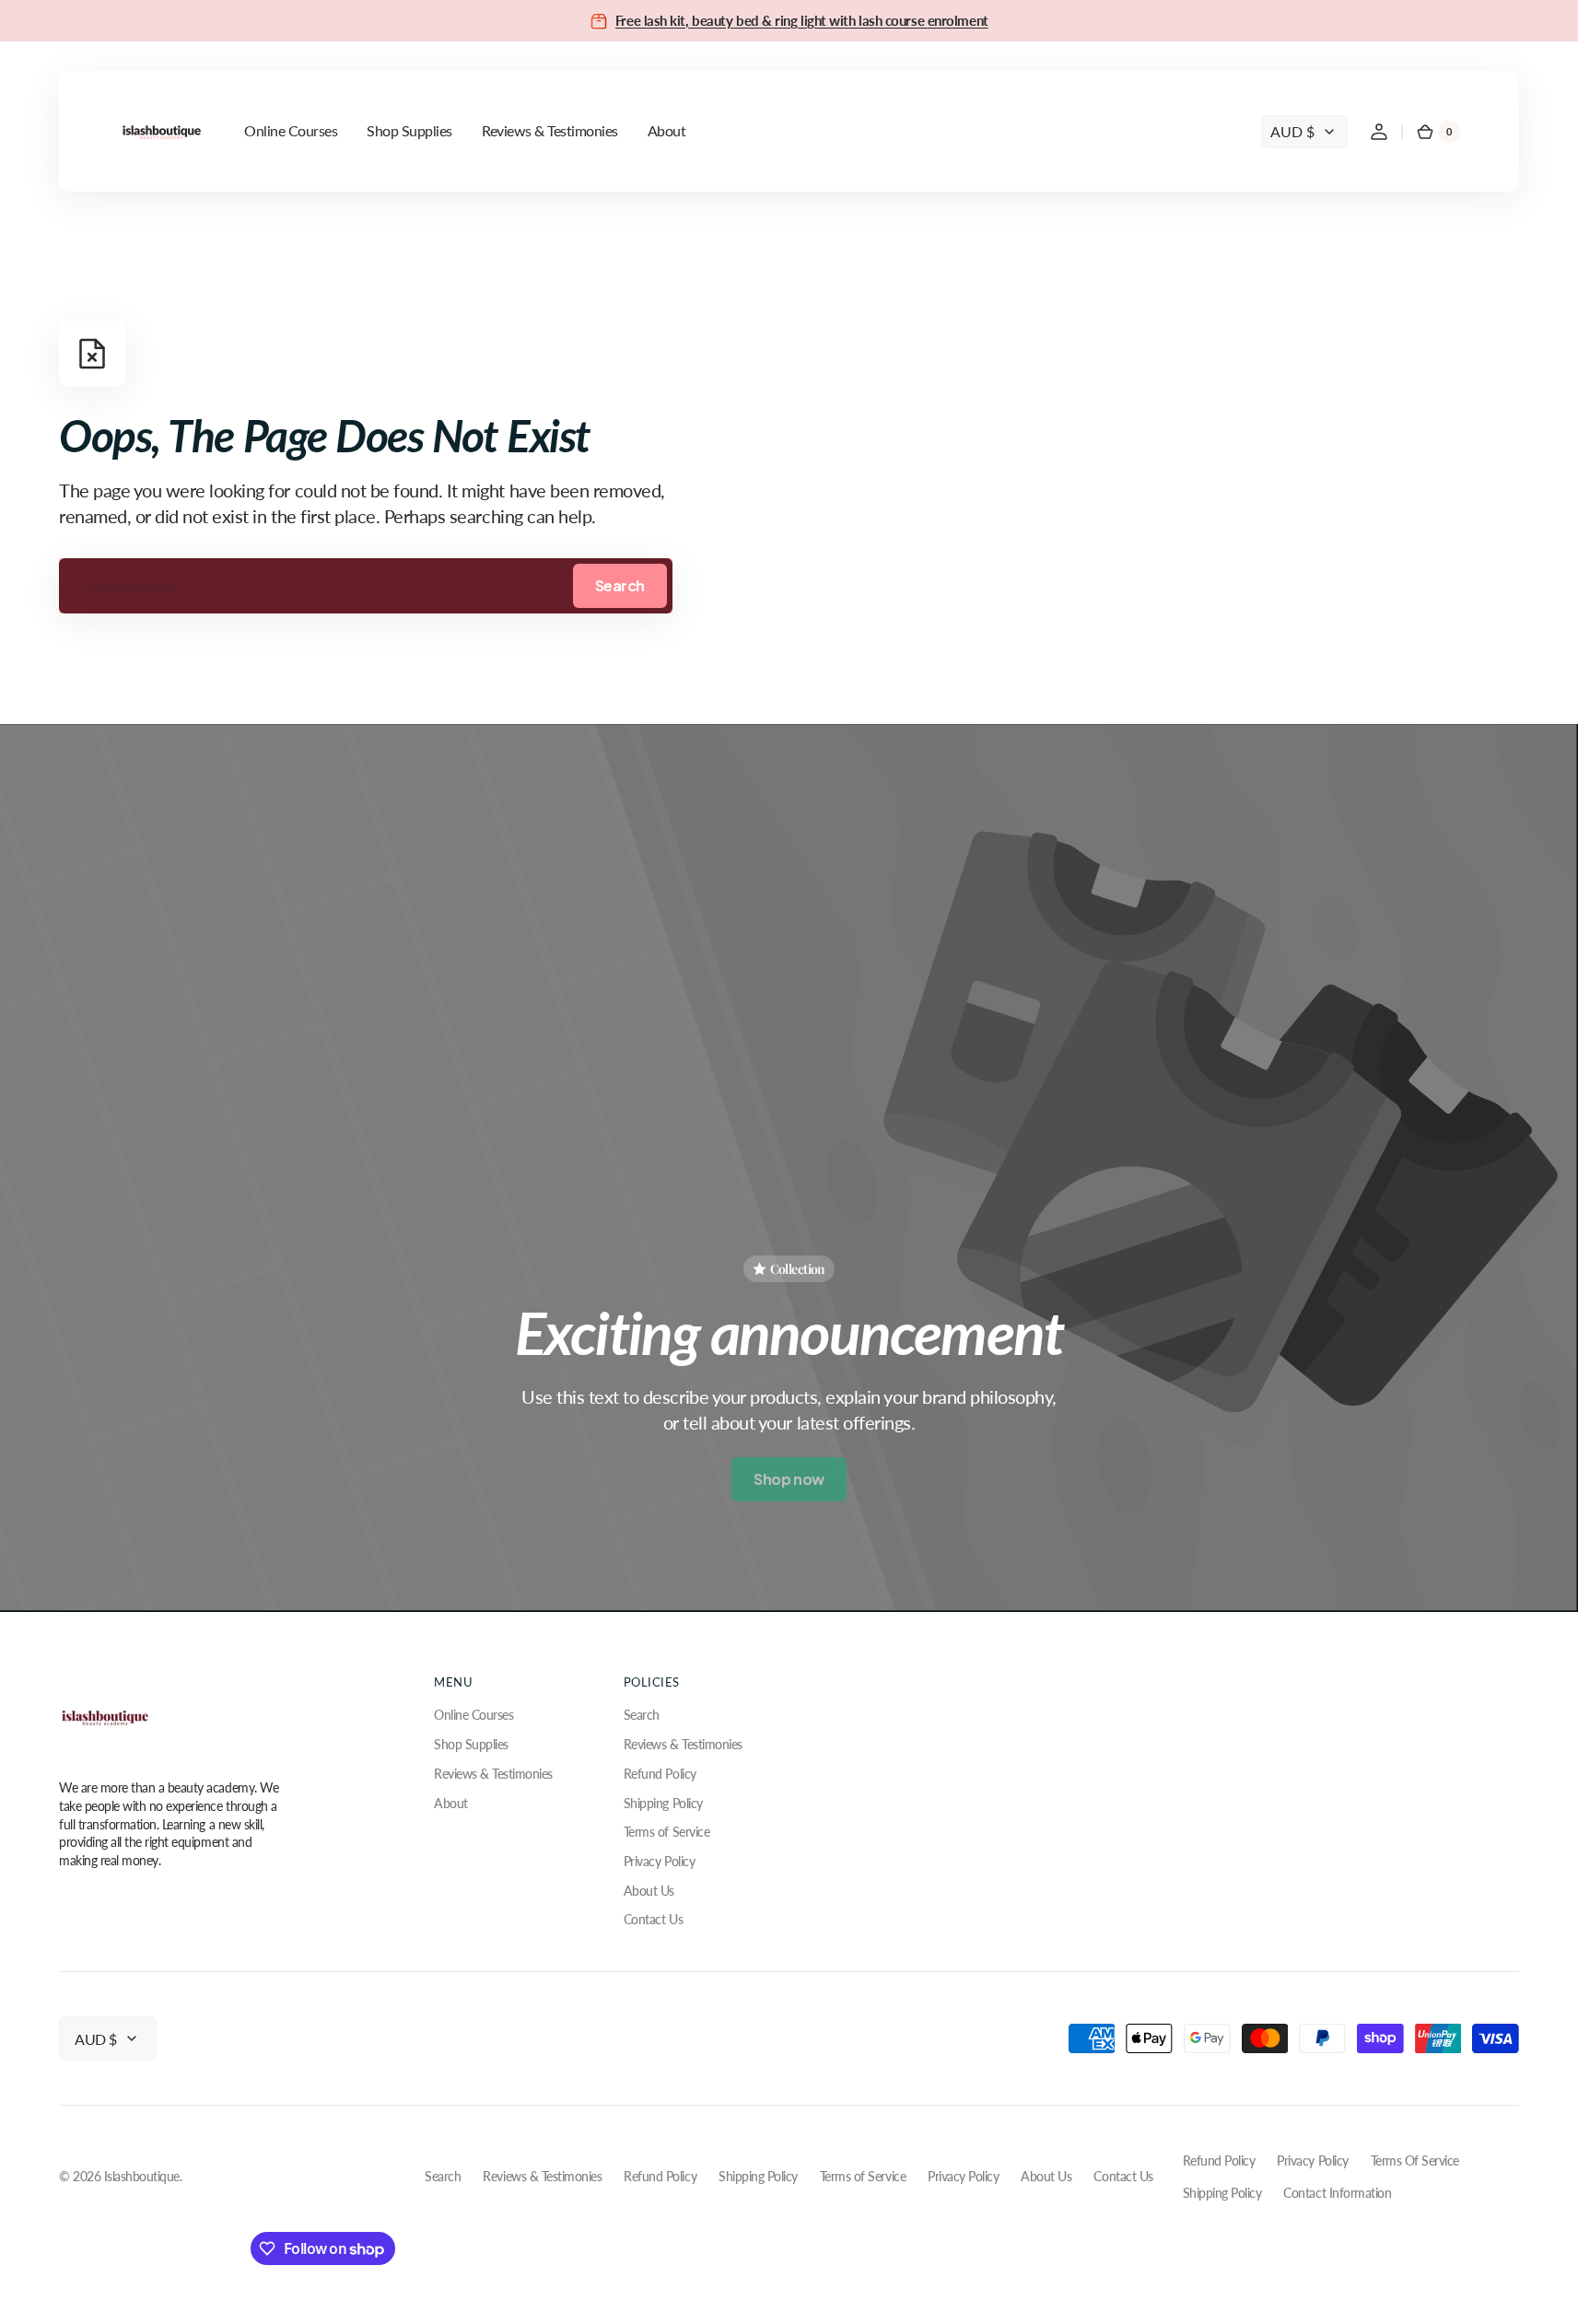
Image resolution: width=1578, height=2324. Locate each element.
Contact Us (653, 1919)
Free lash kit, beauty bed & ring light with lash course (771, 20)
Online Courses (473, 1715)
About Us (649, 1891)
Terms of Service (666, 1832)
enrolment (958, 20)
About (451, 1803)
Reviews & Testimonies (493, 1774)
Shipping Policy (663, 1803)
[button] (1379, 132)
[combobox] (366, 586)
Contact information (1337, 2193)
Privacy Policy (659, 1861)
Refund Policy (660, 1774)
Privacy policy (1312, 2161)
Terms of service (1415, 2161)
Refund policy (1219, 2161)
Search (620, 585)
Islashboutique (142, 2176)
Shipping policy (1222, 2193)
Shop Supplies (471, 1744)
